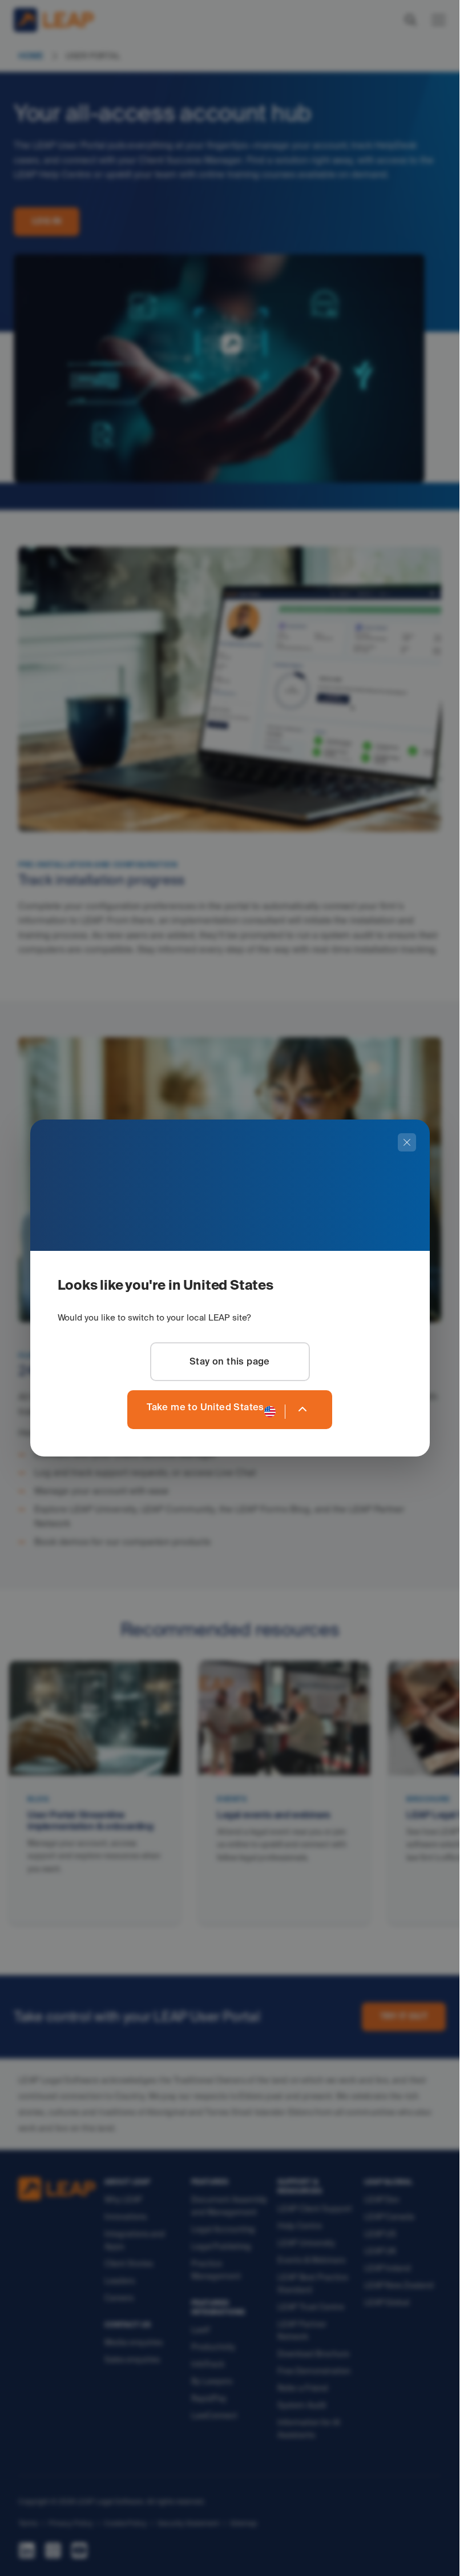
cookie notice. (168, 2529)
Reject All (407, 2552)
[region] (230, 2527)
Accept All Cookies (323, 2552)
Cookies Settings (41, 2551)
